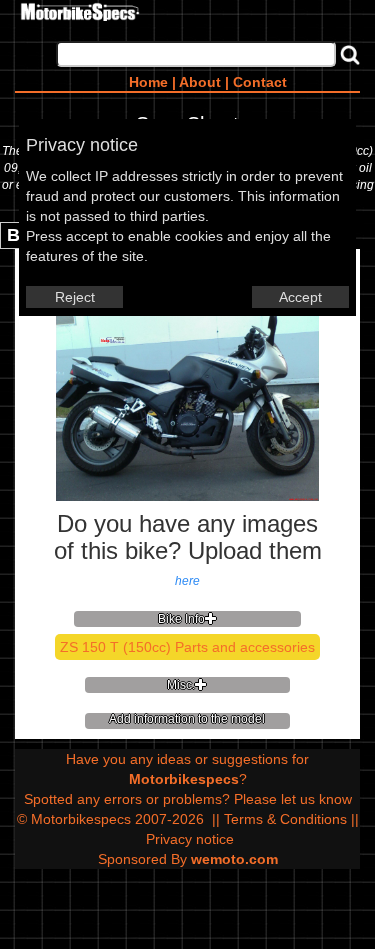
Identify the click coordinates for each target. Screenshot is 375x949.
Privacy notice (190, 839)
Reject (75, 297)
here (187, 581)
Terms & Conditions (285, 819)
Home (148, 82)
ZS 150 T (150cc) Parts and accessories (187, 647)
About (200, 82)
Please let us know (293, 799)
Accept (300, 297)
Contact (260, 82)
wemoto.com (234, 859)
